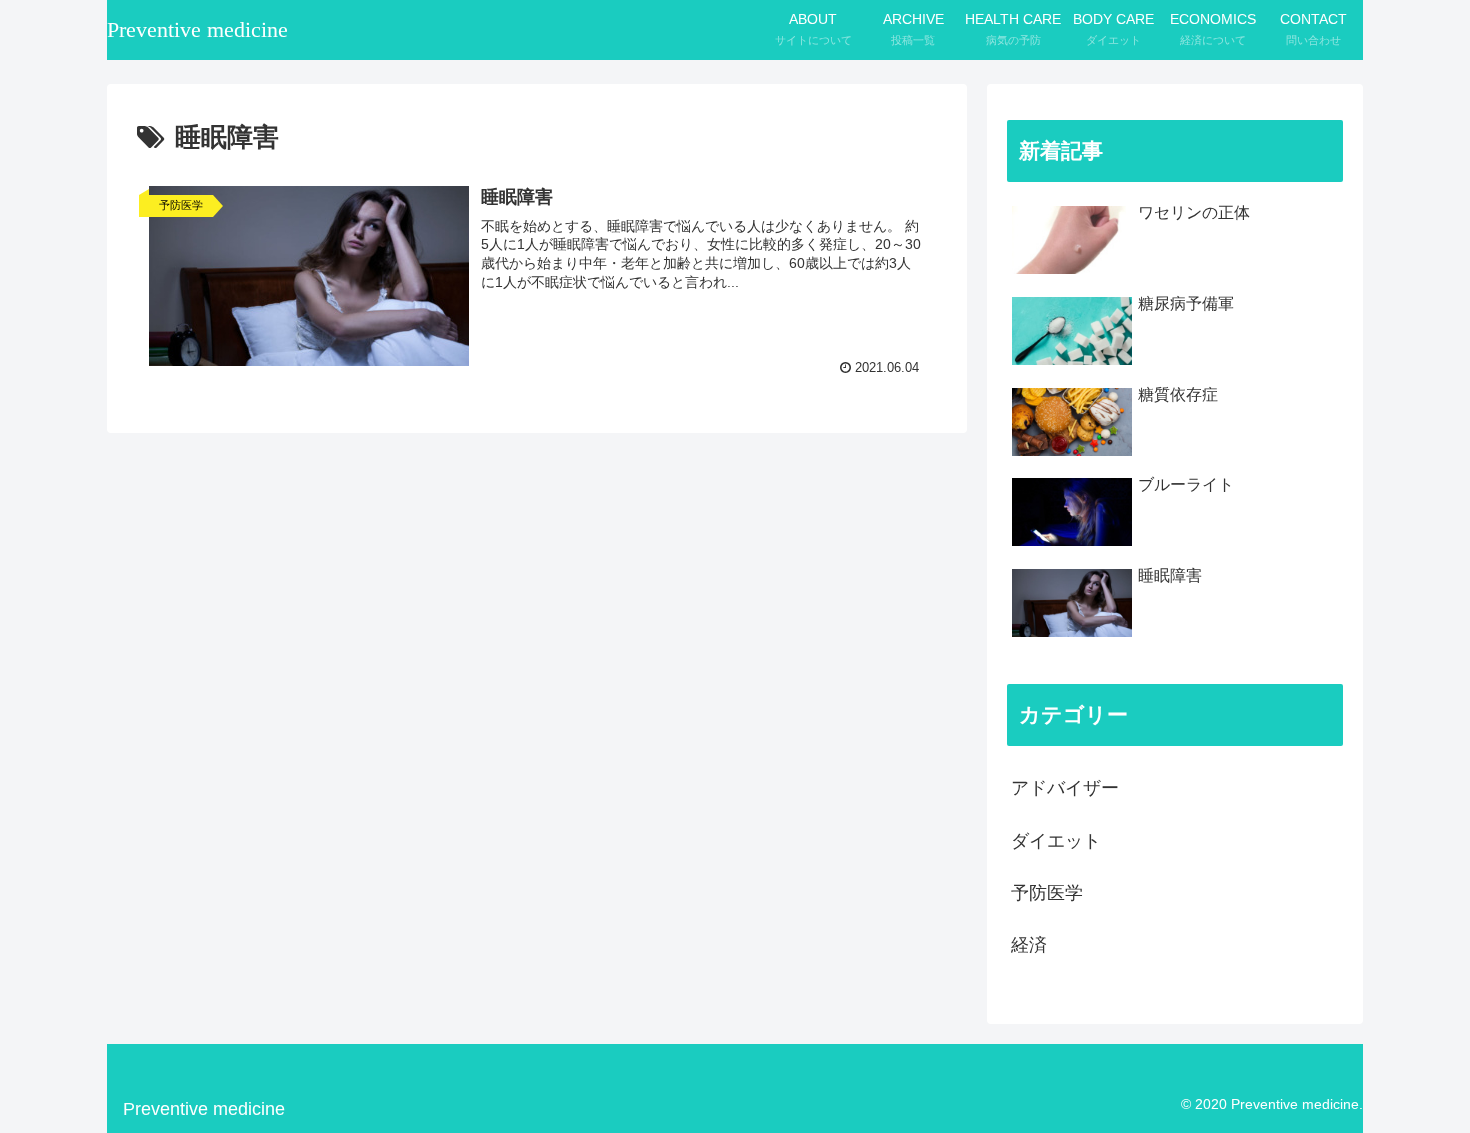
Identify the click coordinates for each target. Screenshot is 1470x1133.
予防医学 (1047, 893)
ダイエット (1056, 841)
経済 (1029, 945)
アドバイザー (1065, 788)
